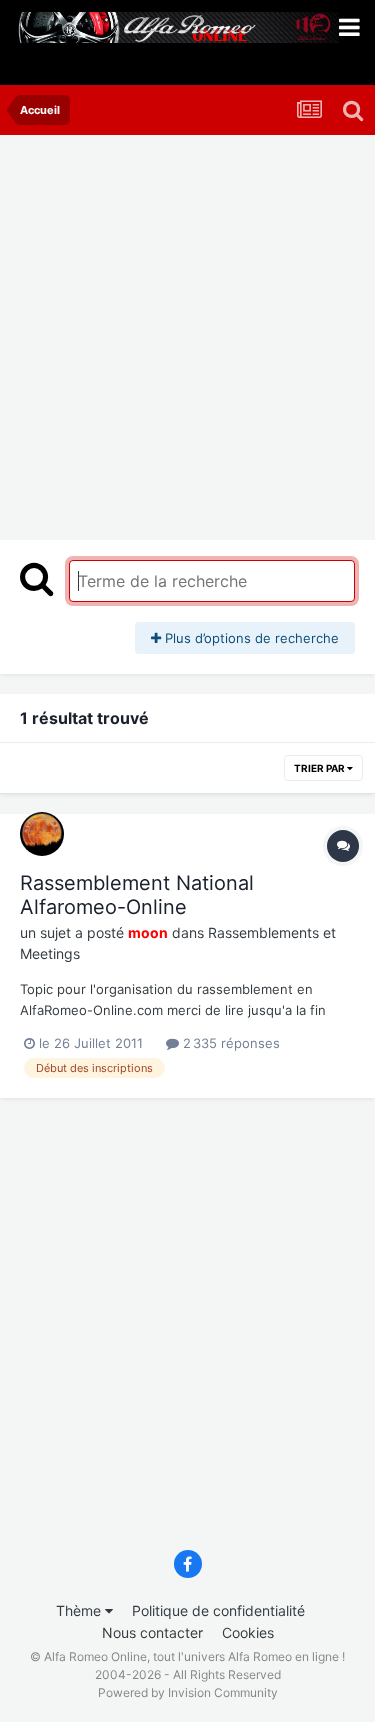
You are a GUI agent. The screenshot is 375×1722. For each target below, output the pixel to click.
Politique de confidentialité (218, 1610)
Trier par (320, 768)
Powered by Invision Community (188, 1692)
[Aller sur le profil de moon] (42, 834)
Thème (80, 1610)
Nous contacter (152, 1632)
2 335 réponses (229, 1043)
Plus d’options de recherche (250, 638)
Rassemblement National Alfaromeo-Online (137, 895)
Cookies (248, 1632)
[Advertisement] (187, 332)
